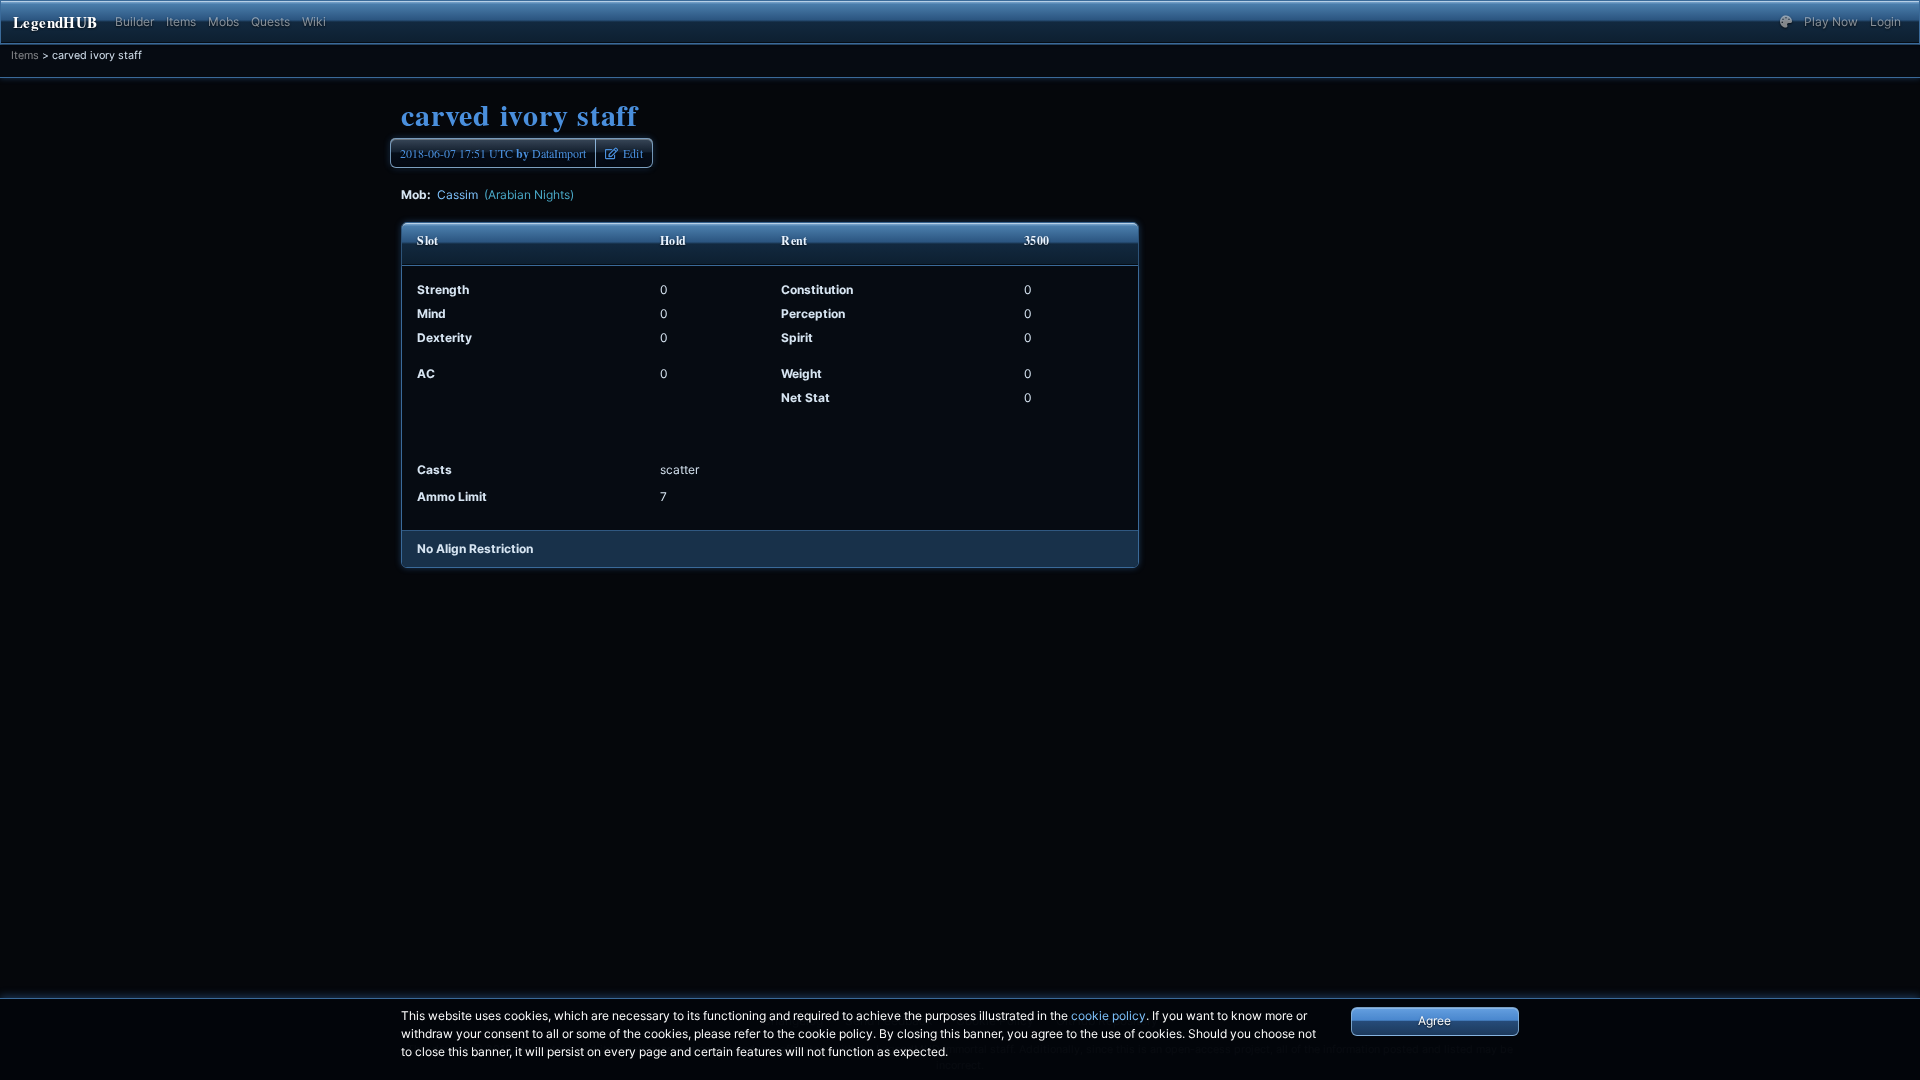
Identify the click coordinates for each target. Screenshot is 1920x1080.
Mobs (223, 21)
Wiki (314, 21)
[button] (1786, 22)
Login (1885, 21)
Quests (270, 21)
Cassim (505, 194)
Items (181, 21)
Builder (134, 21)
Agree (1434, 1020)
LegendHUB (55, 22)
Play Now (1831, 21)
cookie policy (1108, 1015)
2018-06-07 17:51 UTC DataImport (493, 153)
